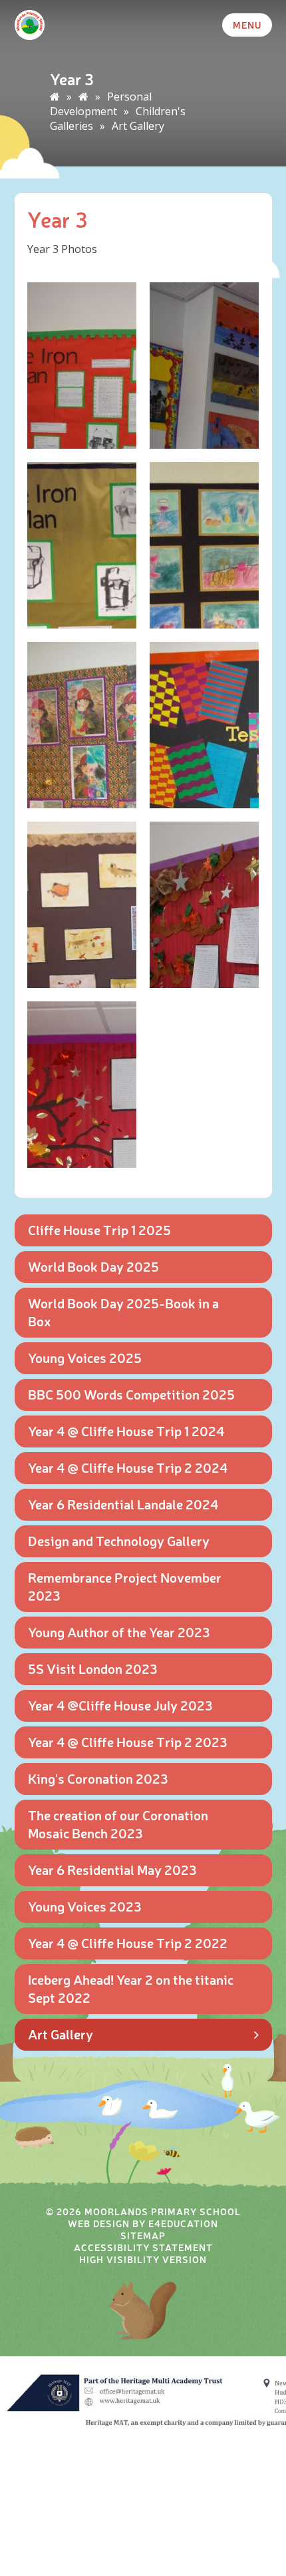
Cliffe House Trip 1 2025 (99, 1229)
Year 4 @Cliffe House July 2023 (120, 1705)
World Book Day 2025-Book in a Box (123, 1312)
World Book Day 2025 (93, 1266)
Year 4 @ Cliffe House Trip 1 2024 (126, 1430)
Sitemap (143, 2235)
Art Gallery (138, 126)
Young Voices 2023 (85, 1906)
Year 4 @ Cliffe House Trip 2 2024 (128, 1467)
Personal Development (101, 104)
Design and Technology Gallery (119, 1540)
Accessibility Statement (143, 2247)
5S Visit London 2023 (93, 1668)
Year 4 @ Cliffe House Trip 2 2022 (128, 1942)
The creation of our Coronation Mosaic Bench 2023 (118, 1824)
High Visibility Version (143, 2259)
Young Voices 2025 (85, 1357)
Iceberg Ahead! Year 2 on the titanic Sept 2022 (131, 1988)
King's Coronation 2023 (98, 1778)
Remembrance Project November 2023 (125, 1586)
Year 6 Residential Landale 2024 (123, 1504)
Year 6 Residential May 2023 (112, 1869)
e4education (183, 2223)
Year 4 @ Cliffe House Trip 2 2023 (128, 1741)
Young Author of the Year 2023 (119, 1632)
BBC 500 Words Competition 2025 (131, 1394)
